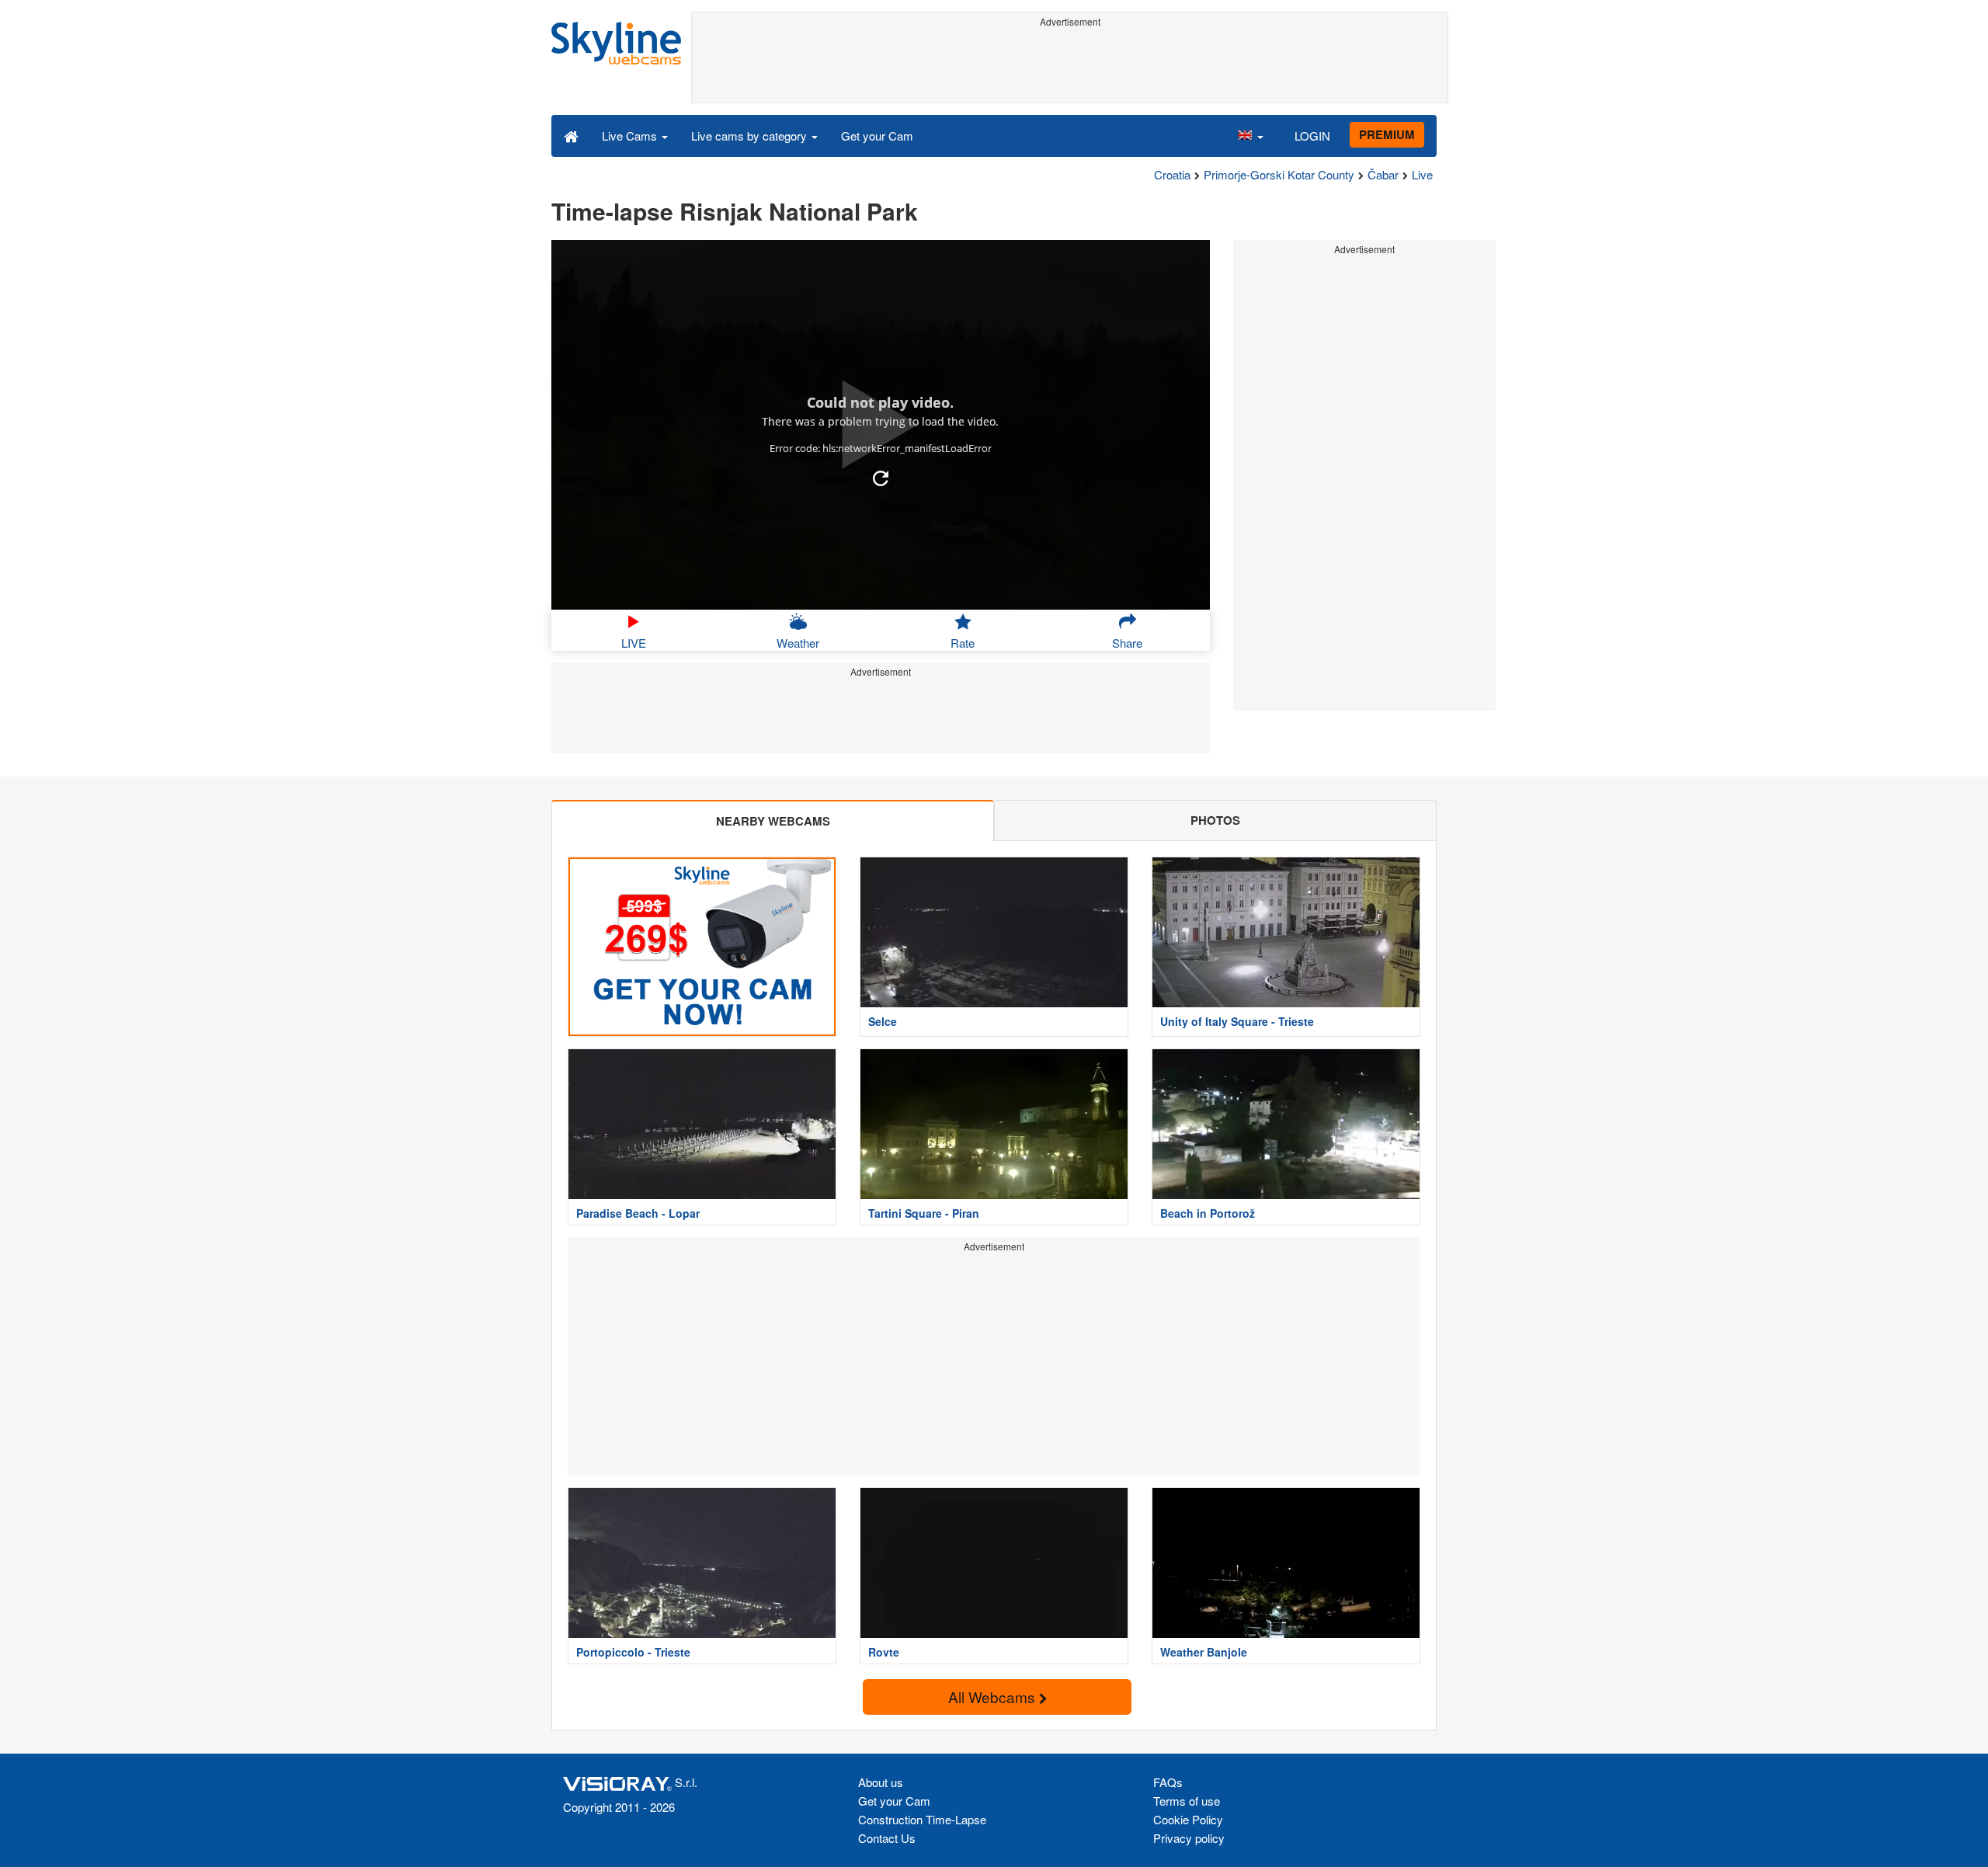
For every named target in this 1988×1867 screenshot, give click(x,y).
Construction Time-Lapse (922, 1819)
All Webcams (994, 1697)
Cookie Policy (1188, 1819)
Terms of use (1187, 1801)
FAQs (1168, 1782)
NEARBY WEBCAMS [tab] (773, 821)
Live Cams (631, 136)
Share (1127, 643)
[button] (1250, 135)
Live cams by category (751, 136)
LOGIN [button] (1312, 136)
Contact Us (887, 1838)
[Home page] (571, 135)
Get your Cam (877, 136)
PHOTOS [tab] (1215, 820)
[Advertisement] (1070, 68)
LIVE (634, 643)
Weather (798, 643)
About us (881, 1782)
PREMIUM (1387, 134)
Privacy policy (1189, 1838)
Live (1422, 174)
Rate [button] (963, 643)
